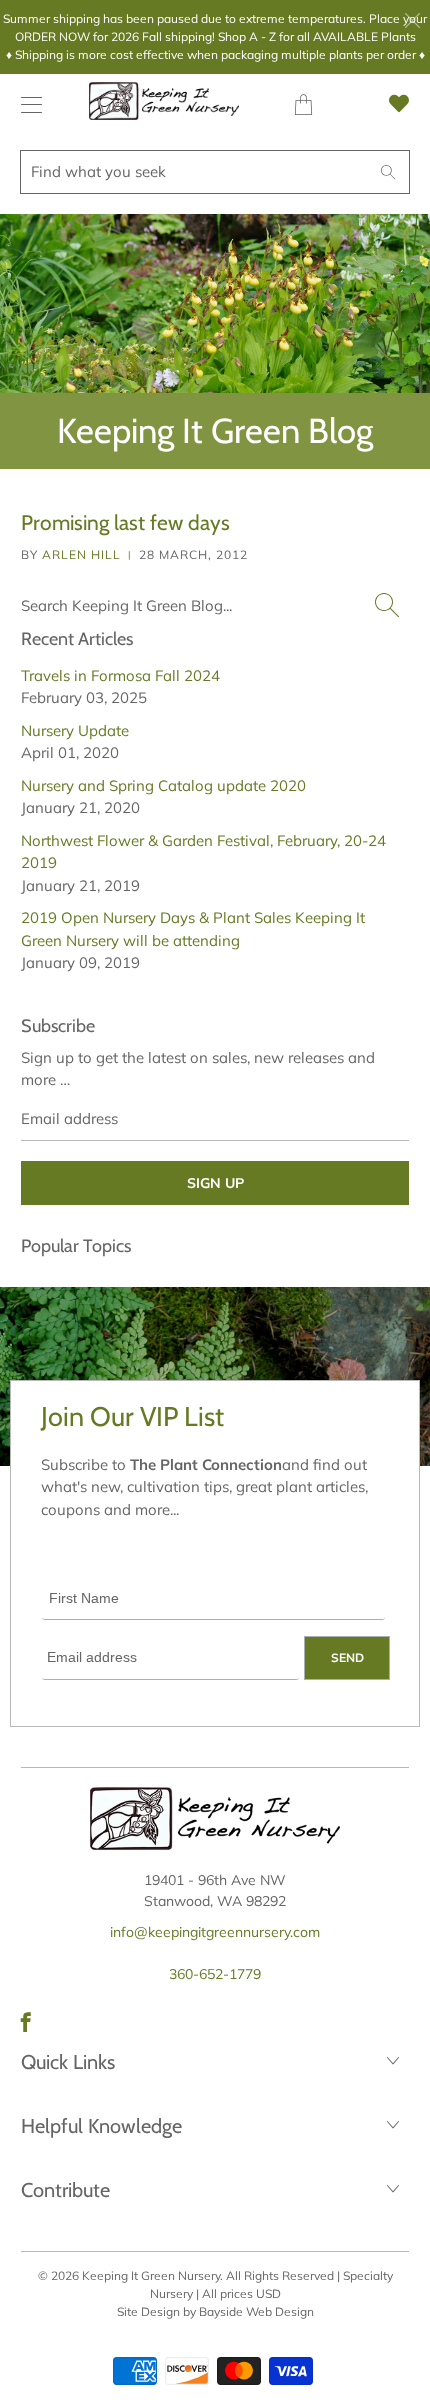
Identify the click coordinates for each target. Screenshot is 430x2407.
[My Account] (26, 104)
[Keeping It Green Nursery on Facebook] (26, 2022)
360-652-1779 (215, 1974)
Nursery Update (75, 730)
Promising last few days (125, 522)
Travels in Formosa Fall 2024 (120, 675)
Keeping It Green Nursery (151, 2275)
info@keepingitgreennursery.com (215, 1932)
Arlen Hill (81, 554)
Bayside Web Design (256, 2311)
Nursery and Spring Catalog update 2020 (163, 785)
